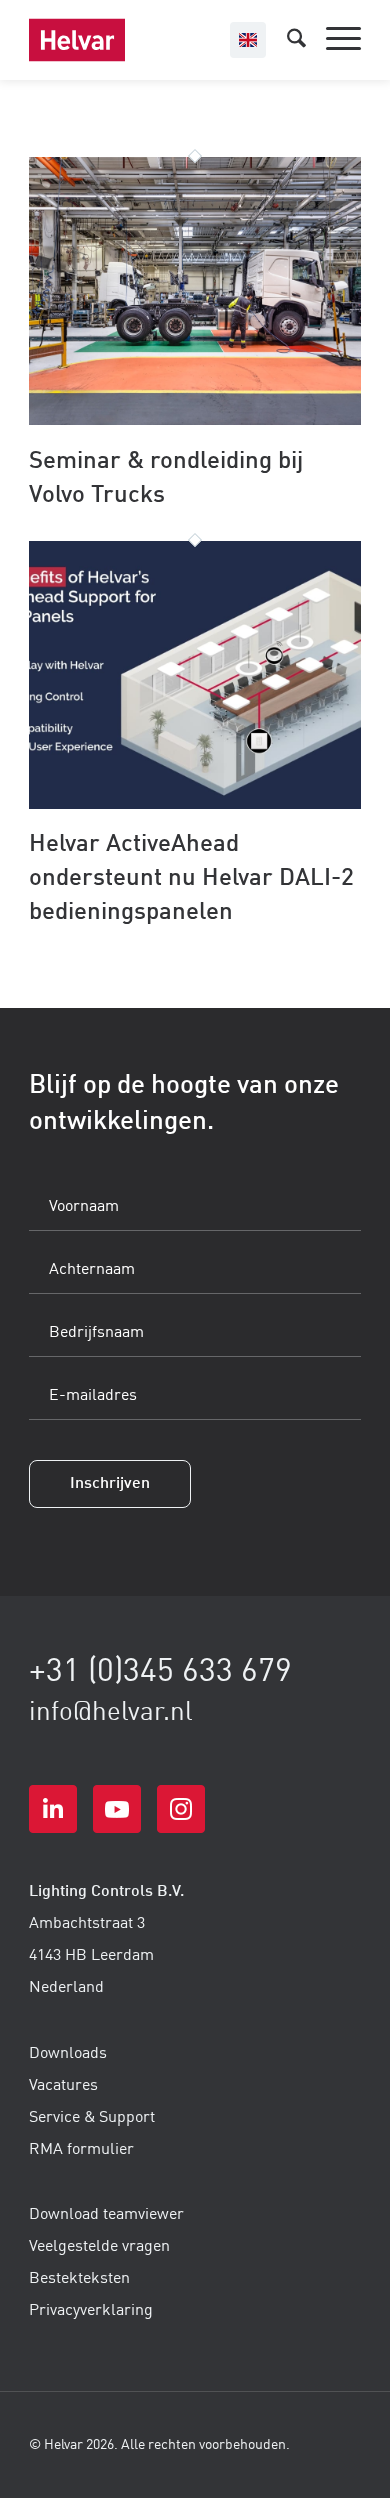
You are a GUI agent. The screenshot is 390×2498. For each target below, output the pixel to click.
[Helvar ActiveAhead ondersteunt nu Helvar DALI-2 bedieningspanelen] (195, 805)
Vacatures (63, 2086)
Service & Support (92, 2118)
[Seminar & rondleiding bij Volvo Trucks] (195, 421)
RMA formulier (81, 2150)
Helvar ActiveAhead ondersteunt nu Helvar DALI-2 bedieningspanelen (191, 879)
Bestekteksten (79, 2279)
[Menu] (333, 40)
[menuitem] (333, 40)
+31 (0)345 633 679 (160, 1673)
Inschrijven (110, 1484)
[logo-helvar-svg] (161, 40)
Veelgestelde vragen (99, 2247)
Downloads (68, 2054)
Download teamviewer (106, 2215)
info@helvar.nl (111, 1713)
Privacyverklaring (91, 2311)
